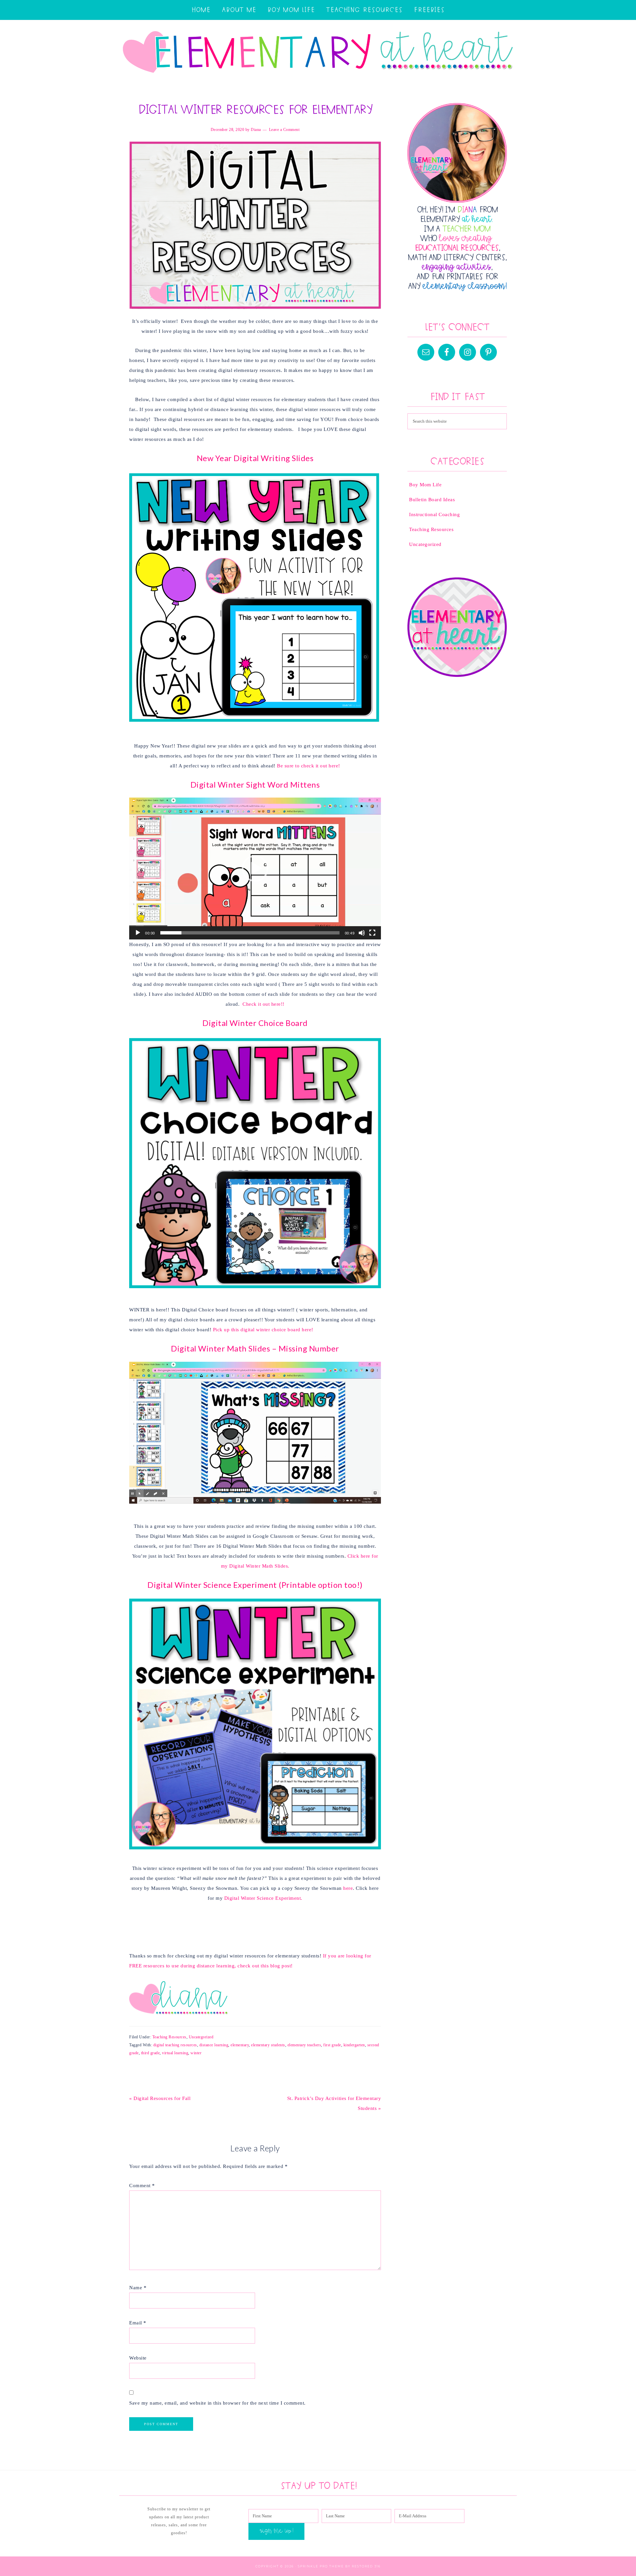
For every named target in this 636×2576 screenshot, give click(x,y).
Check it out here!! (264, 1004)
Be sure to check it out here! (309, 766)
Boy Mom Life (425, 485)
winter (196, 2053)
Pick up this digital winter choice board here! (263, 1330)
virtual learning (175, 2053)
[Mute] (362, 933)
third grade (151, 2053)
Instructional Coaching (434, 514)
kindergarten (354, 2045)
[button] (255, 869)
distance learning (214, 2045)
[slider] (250, 933)
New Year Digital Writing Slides (255, 458)
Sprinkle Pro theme (321, 2566)
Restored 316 (366, 2566)
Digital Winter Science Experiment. (263, 1898)
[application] (255, 869)
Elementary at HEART (318, 53)
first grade (332, 2045)
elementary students (268, 2045)
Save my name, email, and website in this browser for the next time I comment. (217, 2403)
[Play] (138, 933)
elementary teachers (304, 2045)
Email (138, 2323)
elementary (240, 2045)
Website (138, 2358)
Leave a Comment (284, 130)
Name (138, 2288)
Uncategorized (201, 2037)
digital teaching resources (175, 2045)
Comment (142, 2186)
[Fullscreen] (372, 933)
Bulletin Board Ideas (432, 500)
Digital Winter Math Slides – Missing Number (255, 1348)
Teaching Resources (169, 2037)
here (348, 1888)
